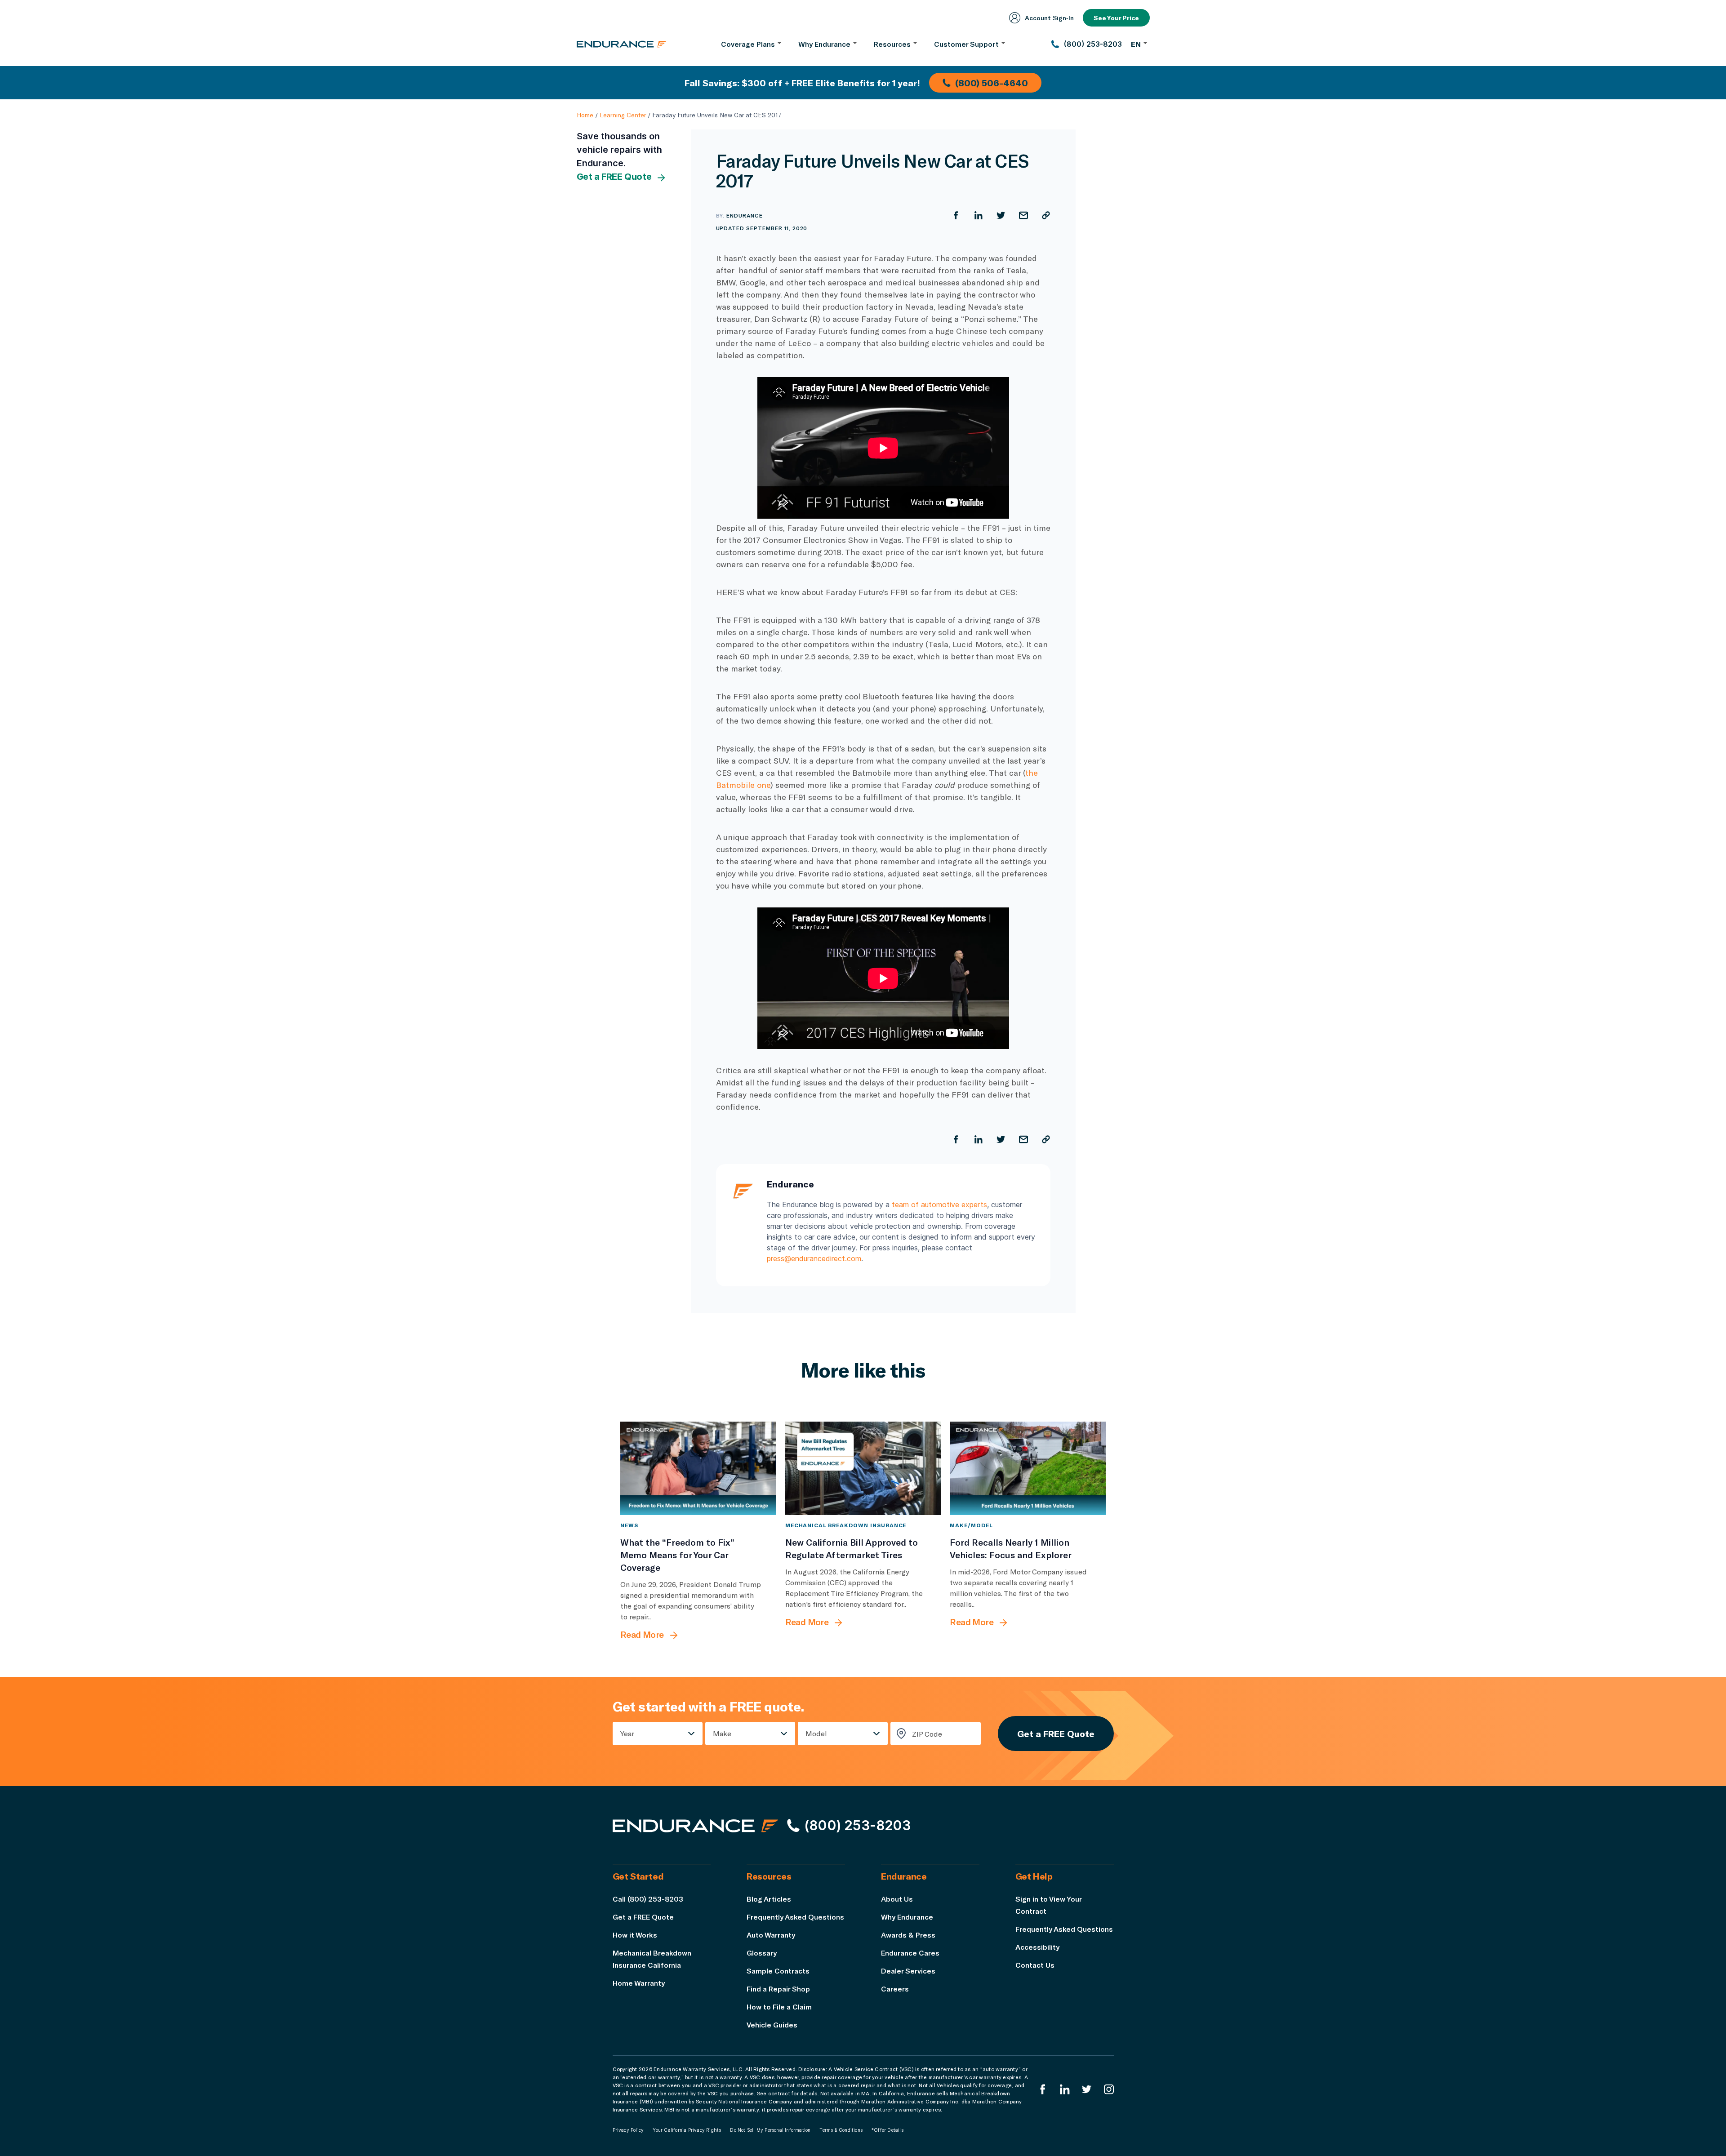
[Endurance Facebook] (1043, 2089)
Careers (895, 1989)
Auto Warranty (771, 1935)
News (629, 1525)
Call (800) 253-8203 (648, 1899)
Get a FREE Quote (614, 177)
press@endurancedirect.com (814, 1258)
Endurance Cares (910, 1953)
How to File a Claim (779, 2007)
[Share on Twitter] (1001, 215)
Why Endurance (907, 1917)
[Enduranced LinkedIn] (1065, 2089)
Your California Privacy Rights (687, 2130)
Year (627, 1733)
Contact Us (1035, 1965)
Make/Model (971, 1525)
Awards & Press (908, 1935)
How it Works (635, 1935)
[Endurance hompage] (695, 1826)
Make (722, 1733)
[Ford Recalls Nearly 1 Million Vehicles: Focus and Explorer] (1028, 1468)
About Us (897, 1899)
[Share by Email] (1023, 215)
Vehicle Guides (772, 2025)
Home (585, 115)
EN (1136, 44)
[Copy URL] (1046, 215)
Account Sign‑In (1049, 18)
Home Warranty (639, 1983)
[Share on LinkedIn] (979, 215)
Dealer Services (908, 1971)
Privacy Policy (628, 2130)
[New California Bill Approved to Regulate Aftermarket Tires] (863, 1468)
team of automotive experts (939, 1205)
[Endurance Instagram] (1109, 2089)
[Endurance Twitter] (1087, 2089)
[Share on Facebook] (956, 215)
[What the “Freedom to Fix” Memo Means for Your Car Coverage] (698, 1468)
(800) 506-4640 (992, 83)
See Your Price (1116, 18)
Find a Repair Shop (778, 1989)
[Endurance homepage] (622, 44)
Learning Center (623, 115)
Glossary (762, 1953)
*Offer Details (887, 2130)
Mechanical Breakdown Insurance (846, 1525)
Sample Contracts (778, 1971)
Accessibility (1037, 1947)
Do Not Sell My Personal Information (770, 2130)
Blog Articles (769, 1899)
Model (816, 1733)
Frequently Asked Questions (795, 1917)
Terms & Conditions (841, 2130)
